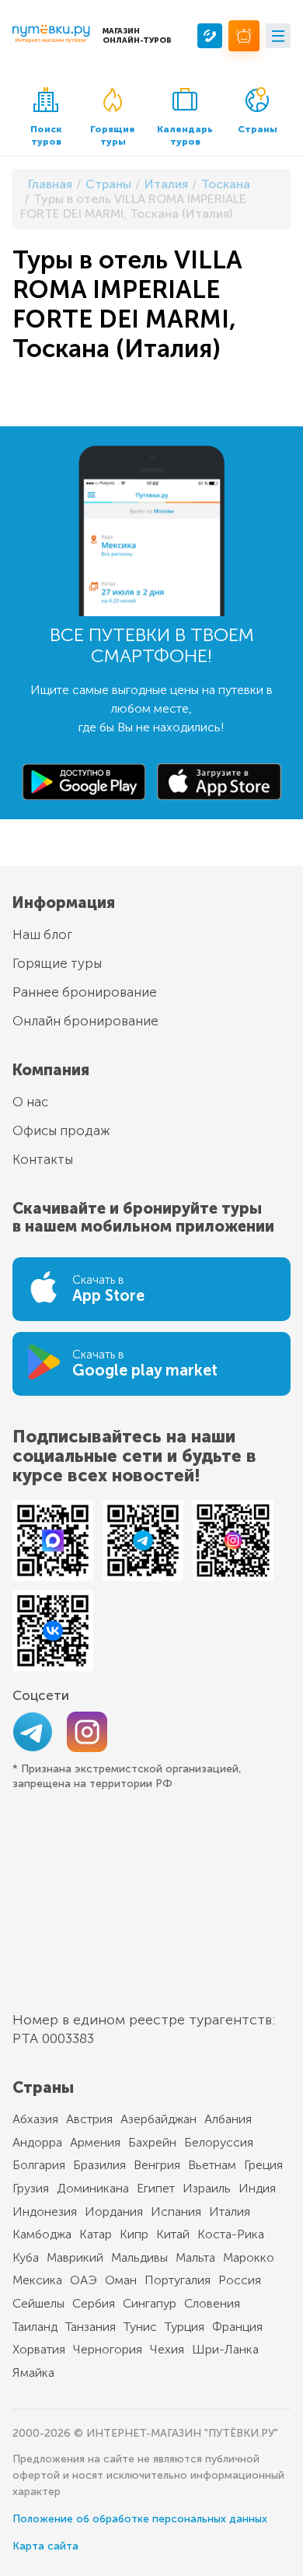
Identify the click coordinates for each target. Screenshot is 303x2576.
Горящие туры (113, 135)
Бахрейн (152, 2142)
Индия (257, 2188)
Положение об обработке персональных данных (140, 2519)
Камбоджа (42, 2234)
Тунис (140, 2327)
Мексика (37, 2280)
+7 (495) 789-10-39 (210, 36)
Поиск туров (46, 135)
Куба (26, 2257)
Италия (230, 2212)
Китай (173, 2234)
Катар (96, 2234)
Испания (176, 2212)
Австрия (89, 2119)
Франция (237, 2327)
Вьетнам (212, 2165)
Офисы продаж (61, 1130)
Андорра (37, 2142)
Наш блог (42, 934)
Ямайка (33, 2373)
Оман (121, 2280)
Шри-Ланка (225, 2349)
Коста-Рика (231, 2234)
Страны (258, 129)
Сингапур (150, 2303)
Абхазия (35, 2119)
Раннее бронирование (85, 992)
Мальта (195, 2257)
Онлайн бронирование (85, 1021)
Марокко (249, 2257)
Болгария (39, 2165)
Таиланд (35, 2327)
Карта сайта (45, 2546)
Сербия (94, 2303)
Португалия (178, 2280)
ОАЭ (84, 2280)
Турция (185, 2327)
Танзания (91, 2327)
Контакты (43, 1159)
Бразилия (99, 2165)
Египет (156, 2188)
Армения (95, 2142)
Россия (240, 2280)
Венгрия (157, 2165)
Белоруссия (219, 2142)
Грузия (31, 2188)
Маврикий (75, 2257)
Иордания (114, 2212)
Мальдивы (139, 2257)
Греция (263, 2165)
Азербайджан (158, 2119)
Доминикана (93, 2188)
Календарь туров (185, 135)
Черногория (108, 2349)
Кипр (134, 2234)
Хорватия (39, 2349)
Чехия (167, 2349)
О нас (30, 1102)
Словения (212, 2303)
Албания (228, 2119)
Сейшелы (38, 2303)
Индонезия (45, 2212)
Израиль (207, 2188)
